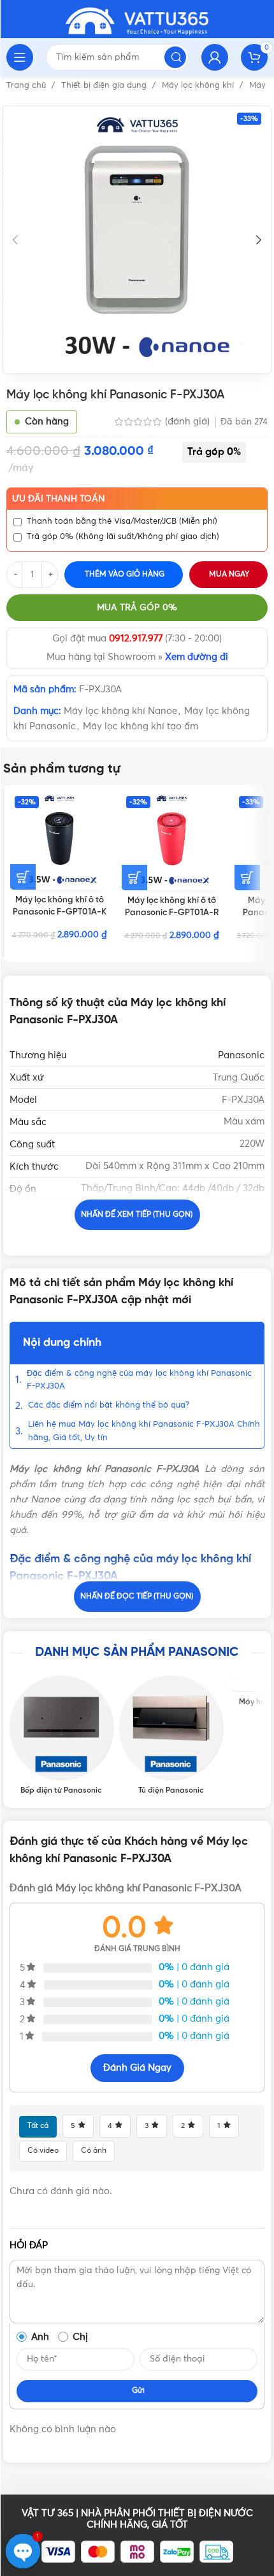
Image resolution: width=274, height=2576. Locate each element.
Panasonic (241, 1055)
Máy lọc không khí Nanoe (120, 711)
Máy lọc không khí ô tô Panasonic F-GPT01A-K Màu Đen (60, 912)
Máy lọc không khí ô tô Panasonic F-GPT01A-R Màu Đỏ (172, 913)
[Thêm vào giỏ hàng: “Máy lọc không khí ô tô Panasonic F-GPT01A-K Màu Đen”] (23, 877)
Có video (43, 2151)
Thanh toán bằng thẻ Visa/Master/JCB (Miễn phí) (122, 521)
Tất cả (38, 2126)
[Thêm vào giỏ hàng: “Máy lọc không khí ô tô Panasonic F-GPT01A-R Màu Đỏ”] (134, 878)
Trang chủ (27, 86)
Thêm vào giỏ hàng (125, 575)
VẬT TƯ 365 (47, 2513)
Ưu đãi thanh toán (59, 499)
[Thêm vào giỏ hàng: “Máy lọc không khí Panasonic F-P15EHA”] (247, 878)
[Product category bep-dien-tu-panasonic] (61, 1735)
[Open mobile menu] (20, 57)
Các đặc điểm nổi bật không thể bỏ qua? (109, 1405)
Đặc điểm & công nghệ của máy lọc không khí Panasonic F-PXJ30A (139, 1380)
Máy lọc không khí (199, 86)
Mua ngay (229, 575)
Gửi (138, 2391)
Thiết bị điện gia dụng (105, 86)
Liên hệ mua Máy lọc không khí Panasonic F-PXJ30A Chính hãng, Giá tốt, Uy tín (144, 1431)
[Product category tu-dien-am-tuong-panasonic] (171, 1735)
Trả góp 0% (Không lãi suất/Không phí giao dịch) (123, 537)
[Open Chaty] (23, 2551)
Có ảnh (94, 2151)
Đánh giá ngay (137, 2068)
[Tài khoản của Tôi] (215, 57)
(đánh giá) (189, 422)
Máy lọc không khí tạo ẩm (141, 726)
